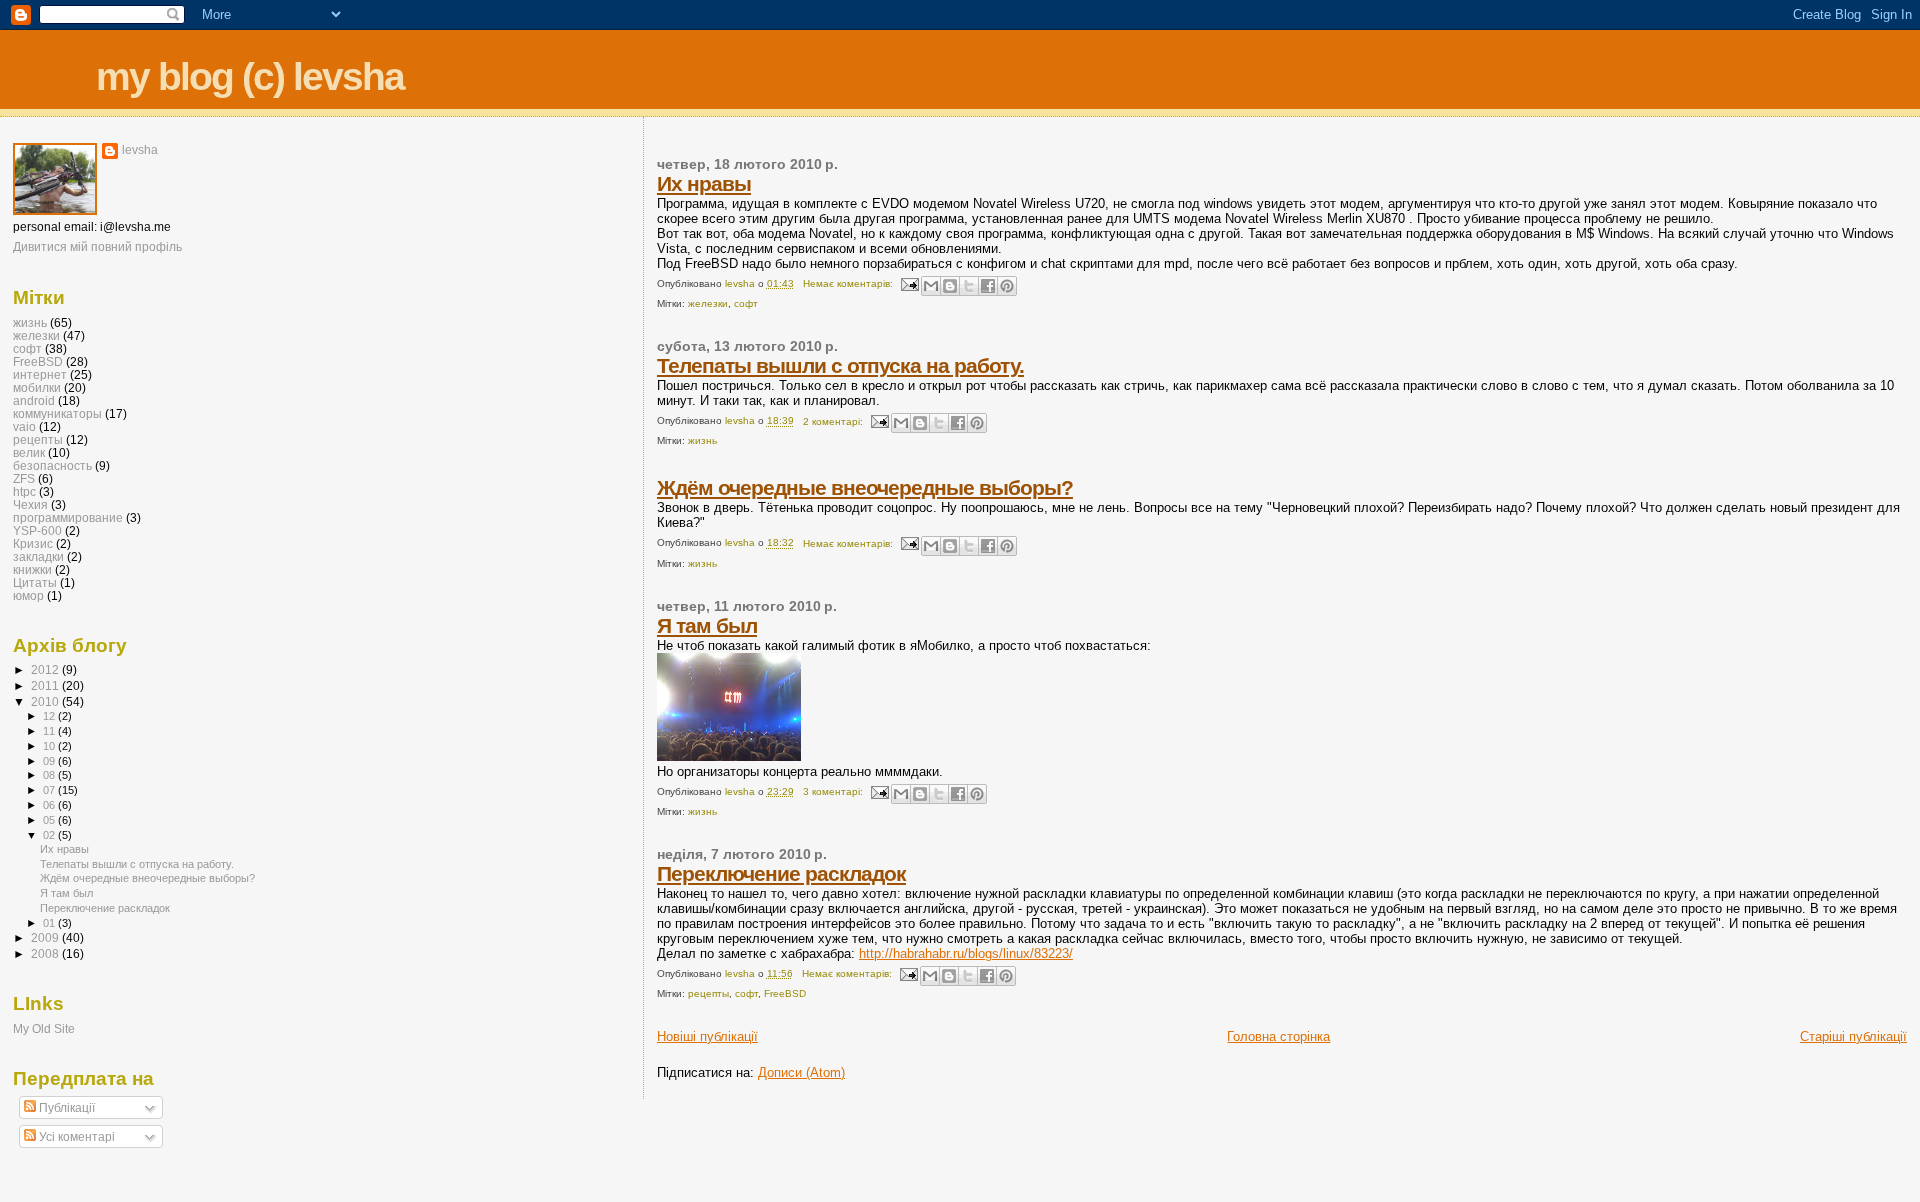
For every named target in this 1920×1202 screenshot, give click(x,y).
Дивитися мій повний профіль (97, 247)
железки (708, 303)
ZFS (24, 478)
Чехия (30, 504)
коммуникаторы (57, 413)
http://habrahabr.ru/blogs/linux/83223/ (966, 953)
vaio (24, 426)
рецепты (708, 993)
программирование (68, 517)
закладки (38, 556)
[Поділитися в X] (969, 286)
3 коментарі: (834, 791)
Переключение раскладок (781, 873)
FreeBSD (785, 993)
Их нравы (704, 183)
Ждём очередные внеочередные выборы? (865, 487)
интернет (40, 374)
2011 (46, 685)
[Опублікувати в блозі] (950, 286)
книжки (32, 569)
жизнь (702, 440)
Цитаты (35, 582)
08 (50, 775)
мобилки (37, 387)
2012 (46, 669)
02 (50, 835)
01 (50, 923)
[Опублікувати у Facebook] (988, 286)
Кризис (33, 543)
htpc (24, 491)
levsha (140, 150)
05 (50, 820)
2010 (46, 701)
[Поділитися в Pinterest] (1007, 286)
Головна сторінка (1278, 1036)
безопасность (52, 465)
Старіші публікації (1853, 1036)
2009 (46, 937)
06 (50, 805)
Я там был (707, 625)
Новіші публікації (707, 1036)
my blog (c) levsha (250, 76)
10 (50, 746)
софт (746, 303)
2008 (46, 953)
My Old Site (44, 1028)
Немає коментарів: (849, 283)
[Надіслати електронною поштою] (931, 286)
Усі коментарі (75, 1137)
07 (50, 790)
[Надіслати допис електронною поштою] (909, 283)
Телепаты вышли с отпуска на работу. (840, 365)
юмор (28, 595)
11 (50, 731)
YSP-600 (37, 530)
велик (29, 452)
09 (50, 761)
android (34, 400)
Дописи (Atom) (801, 1072)
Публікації (65, 1108)
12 (50, 716)
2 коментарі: (834, 421)
